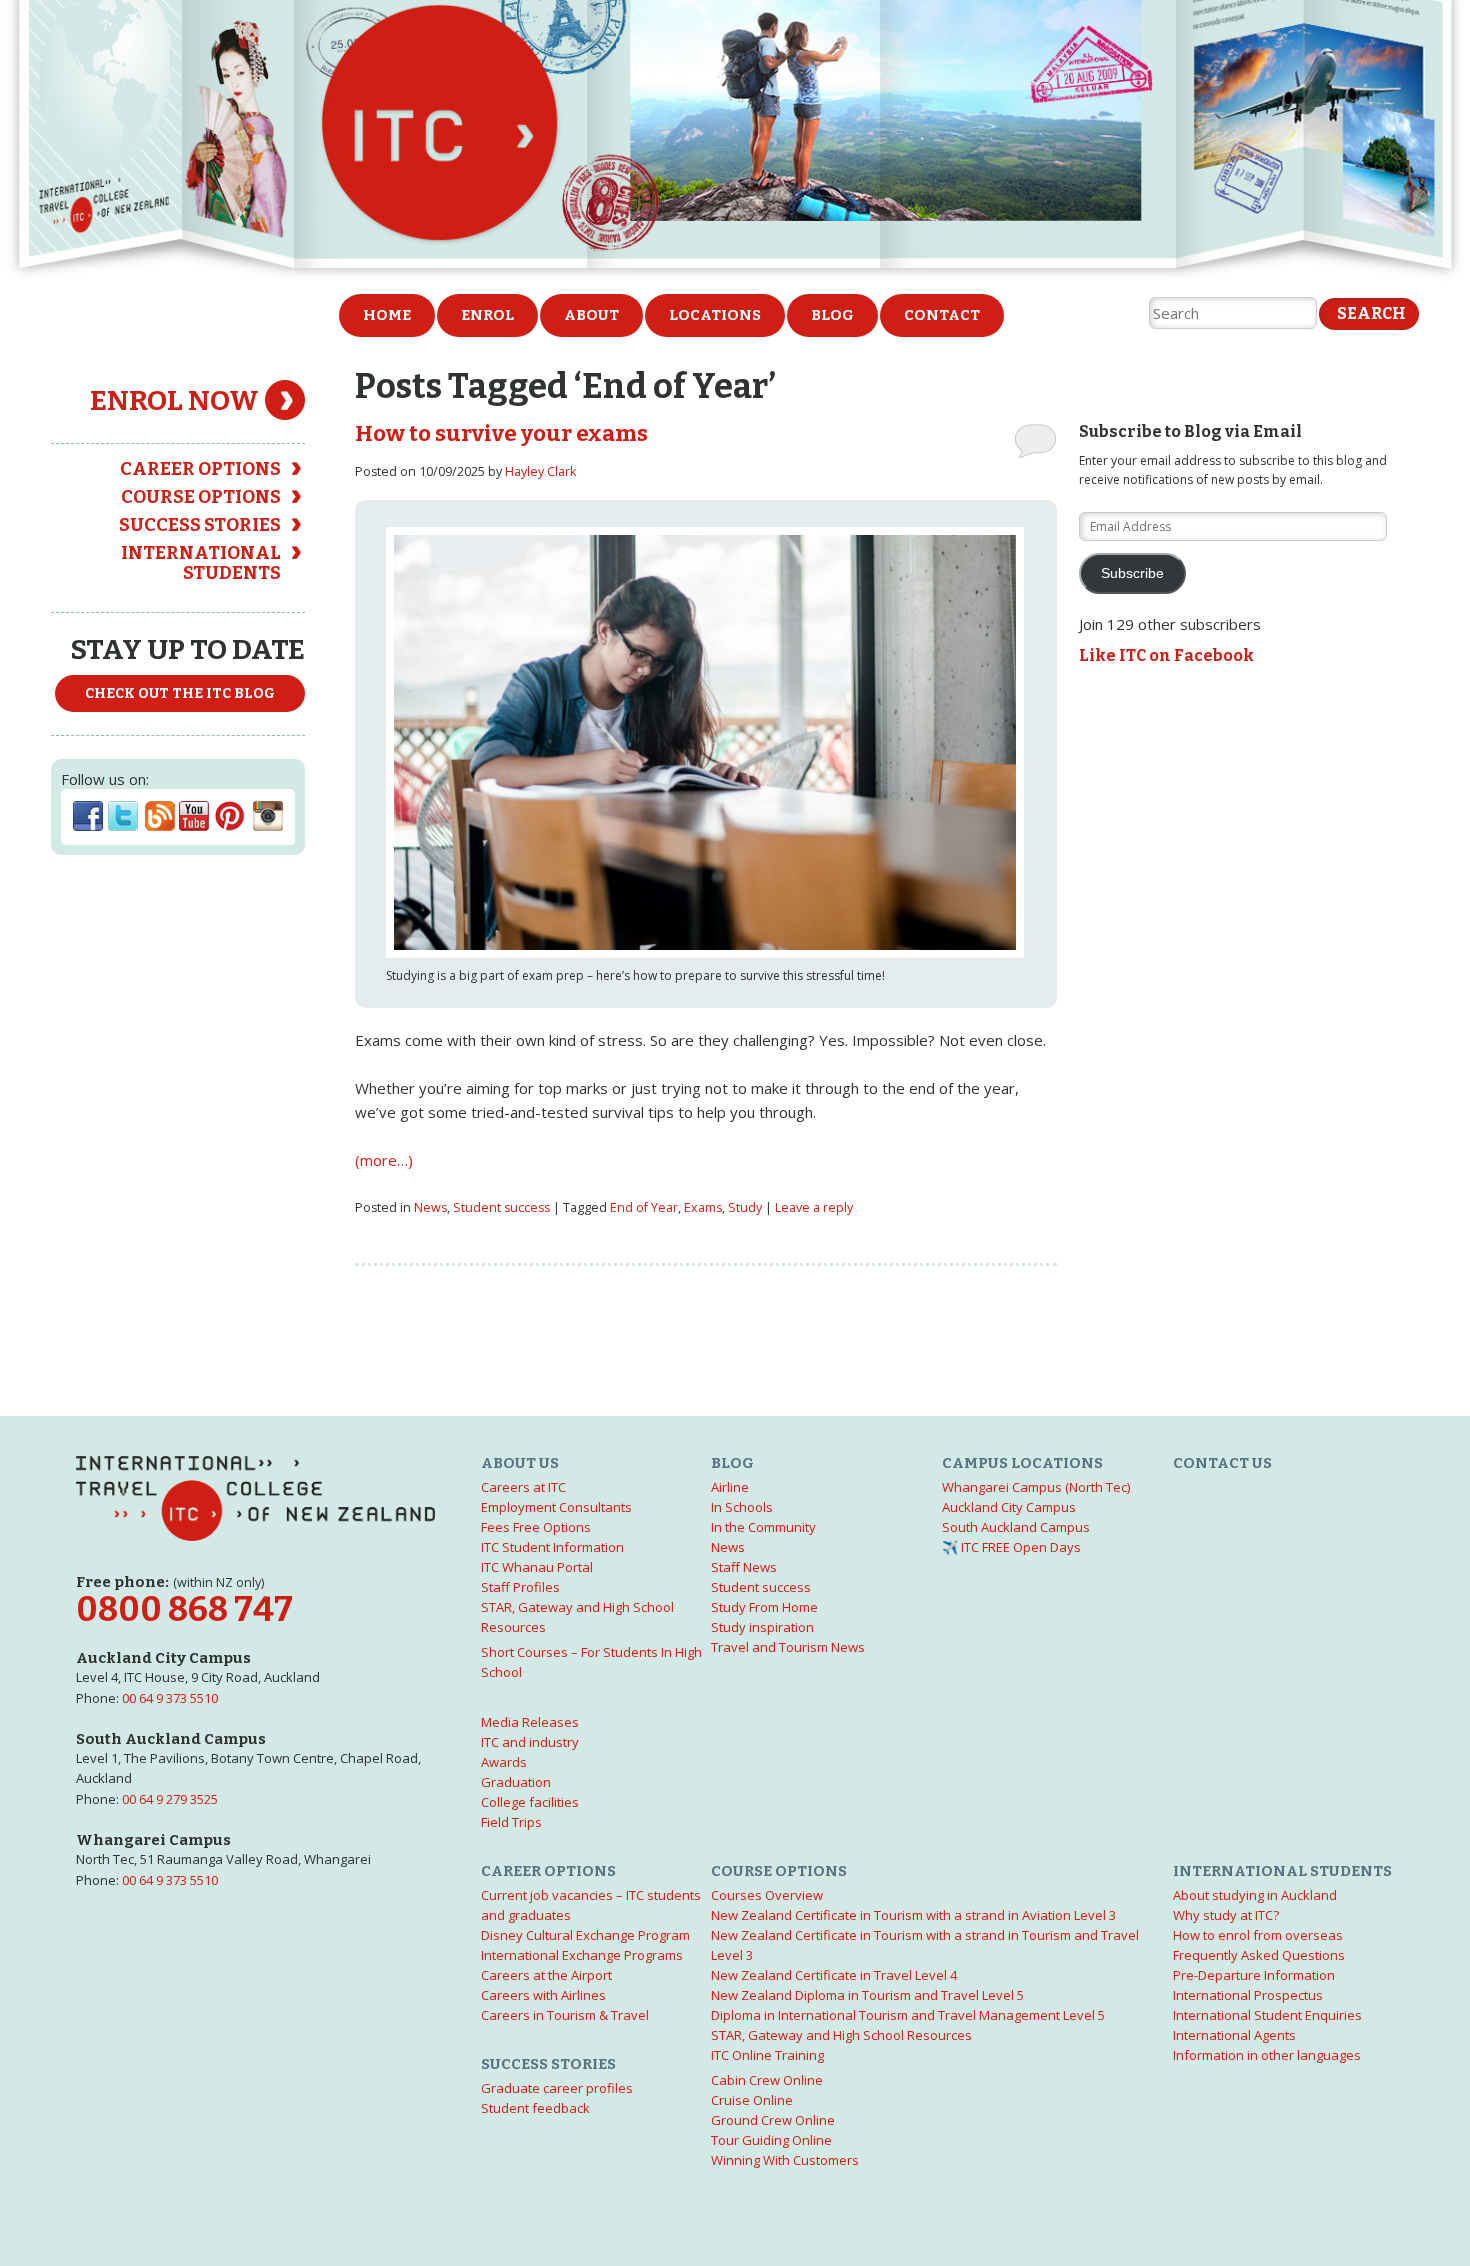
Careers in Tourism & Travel (565, 2015)
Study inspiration (762, 1627)
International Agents (1234, 2035)
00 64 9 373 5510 (170, 1698)
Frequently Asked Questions (1259, 1955)
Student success (501, 1207)
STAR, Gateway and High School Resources (841, 2035)
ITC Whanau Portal (537, 1567)
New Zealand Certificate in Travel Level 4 (834, 1975)
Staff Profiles (520, 1587)
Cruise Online (752, 2100)
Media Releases (530, 1722)
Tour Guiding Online (771, 2140)
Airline (730, 1487)
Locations (715, 315)
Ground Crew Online (773, 2120)
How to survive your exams (501, 434)
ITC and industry (530, 1742)
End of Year (644, 1207)
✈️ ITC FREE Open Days (1011, 1547)
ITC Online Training (767, 2055)
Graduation (516, 1782)
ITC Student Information (552, 1547)
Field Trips (511, 1822)
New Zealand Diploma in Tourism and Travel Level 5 (867, 1995)
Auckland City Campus (1009, 1507)
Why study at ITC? (1226, 1915)
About (591, 315)
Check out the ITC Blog (180, 693)
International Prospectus (1248, 1995)
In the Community (763, 1527)
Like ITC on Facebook (1166, 655)
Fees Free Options (536, 1527)
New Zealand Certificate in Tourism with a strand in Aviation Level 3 (913, 1915)
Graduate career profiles (557, 2088)
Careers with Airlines (543, 1995)
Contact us (1222, 1463)
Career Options (200, 469)
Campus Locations (1022, 1463)
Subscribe (1132, 573)
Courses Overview (767, 1895)
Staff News (744, 1567)
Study (745, 1207)
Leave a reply (814, 1207)
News (430, 1207)
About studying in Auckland (1255, 1895)
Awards (504, 1762)
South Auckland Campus (1016, 1527)
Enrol (487, 315)
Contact (942, 315)
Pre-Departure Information (1254, 1975)
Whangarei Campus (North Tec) (1036, 1487)
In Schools (742, 1507)
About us (520, 1463)
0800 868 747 (184, 1609)
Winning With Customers (785, 2160)
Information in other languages (1267, 2055)
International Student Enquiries (1267, 2015)
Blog (832, 315)
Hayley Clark (540, 471)
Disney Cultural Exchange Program (585, 1935)
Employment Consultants (556, 1507)
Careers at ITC (523, 1487)
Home (387, 315)
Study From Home (764, 1607)
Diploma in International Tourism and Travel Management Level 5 (908, 2015)
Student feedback (535, 2108)
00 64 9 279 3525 (170, 1799)
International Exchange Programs (582, 1955)
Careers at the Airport (546, 1975)
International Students (201, 563)
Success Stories (200, 525)
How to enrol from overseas (1258, 1935)
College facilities (530, 1802)
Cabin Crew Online (767, 2080)
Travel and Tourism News (788, 1647)
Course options (201, 497)
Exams (703, 1207)
